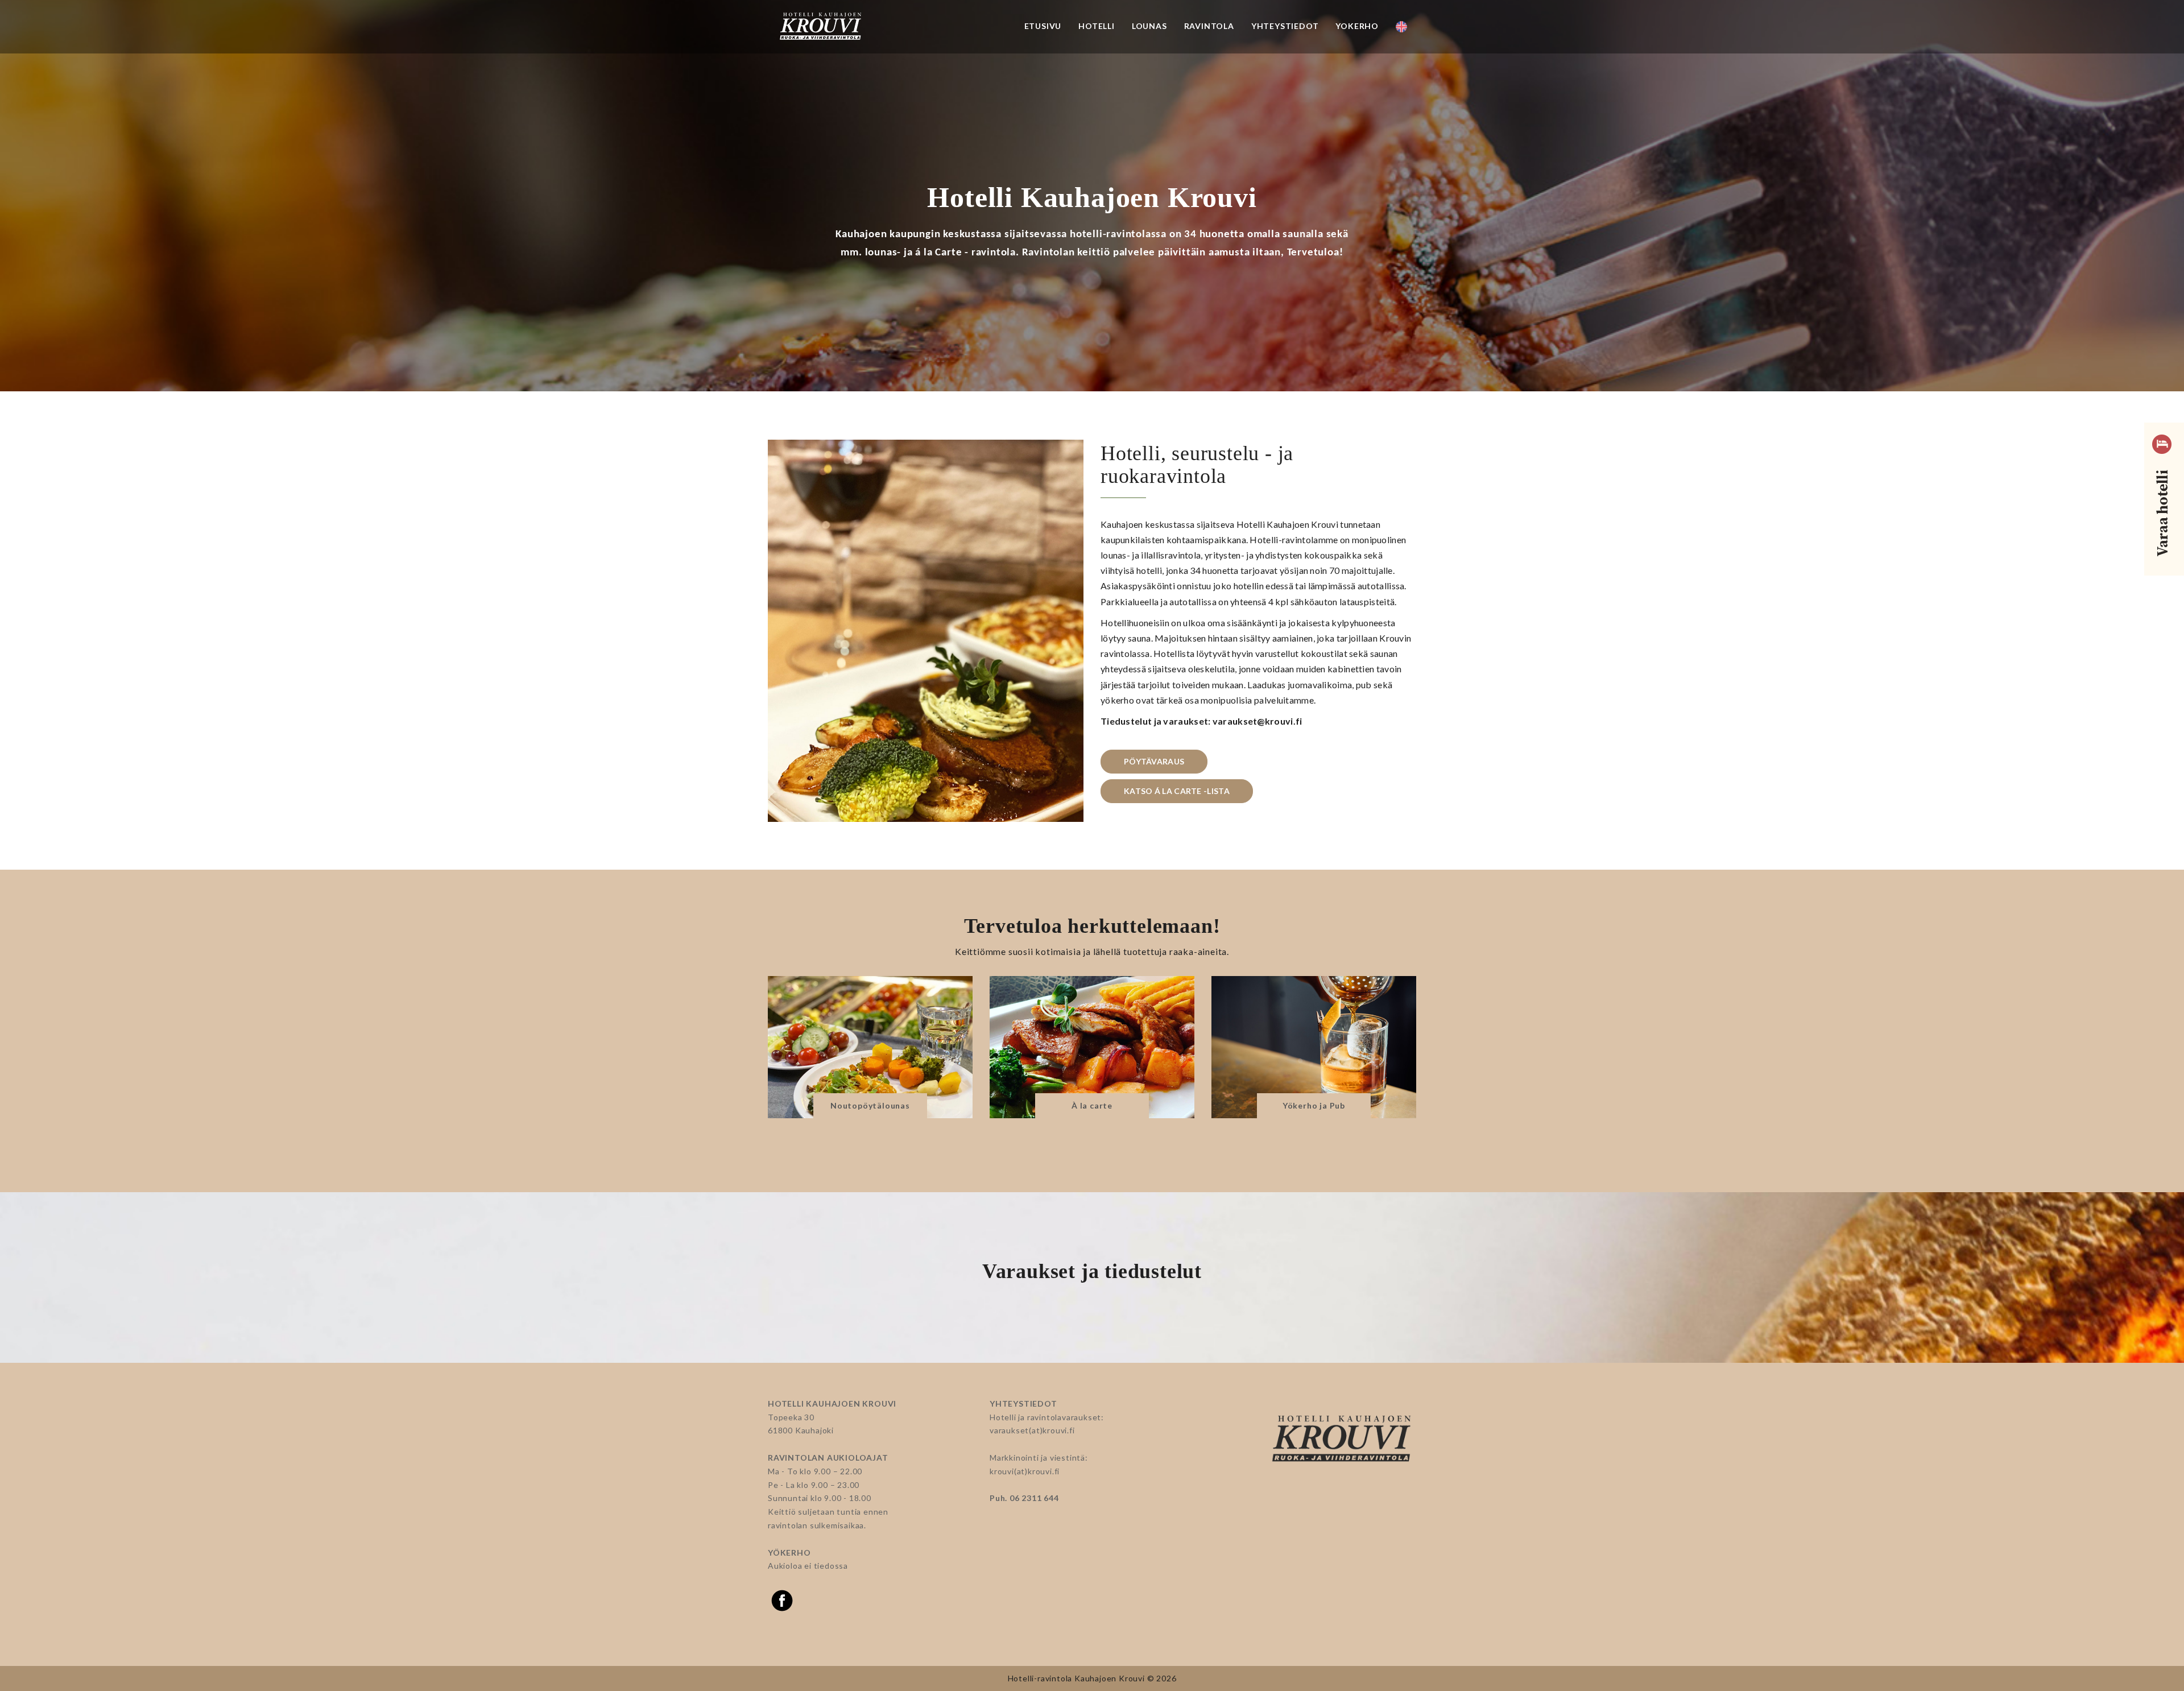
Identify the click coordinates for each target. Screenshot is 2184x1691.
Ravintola (1209, 26)
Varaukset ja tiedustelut (1092, 1271)
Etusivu (1043, 26)
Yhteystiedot (1285, 26)
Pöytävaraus (1154, 761)
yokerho (1357, 26)
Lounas (1149, 26)
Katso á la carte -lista (1177, 791)
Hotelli (1097, 26)
